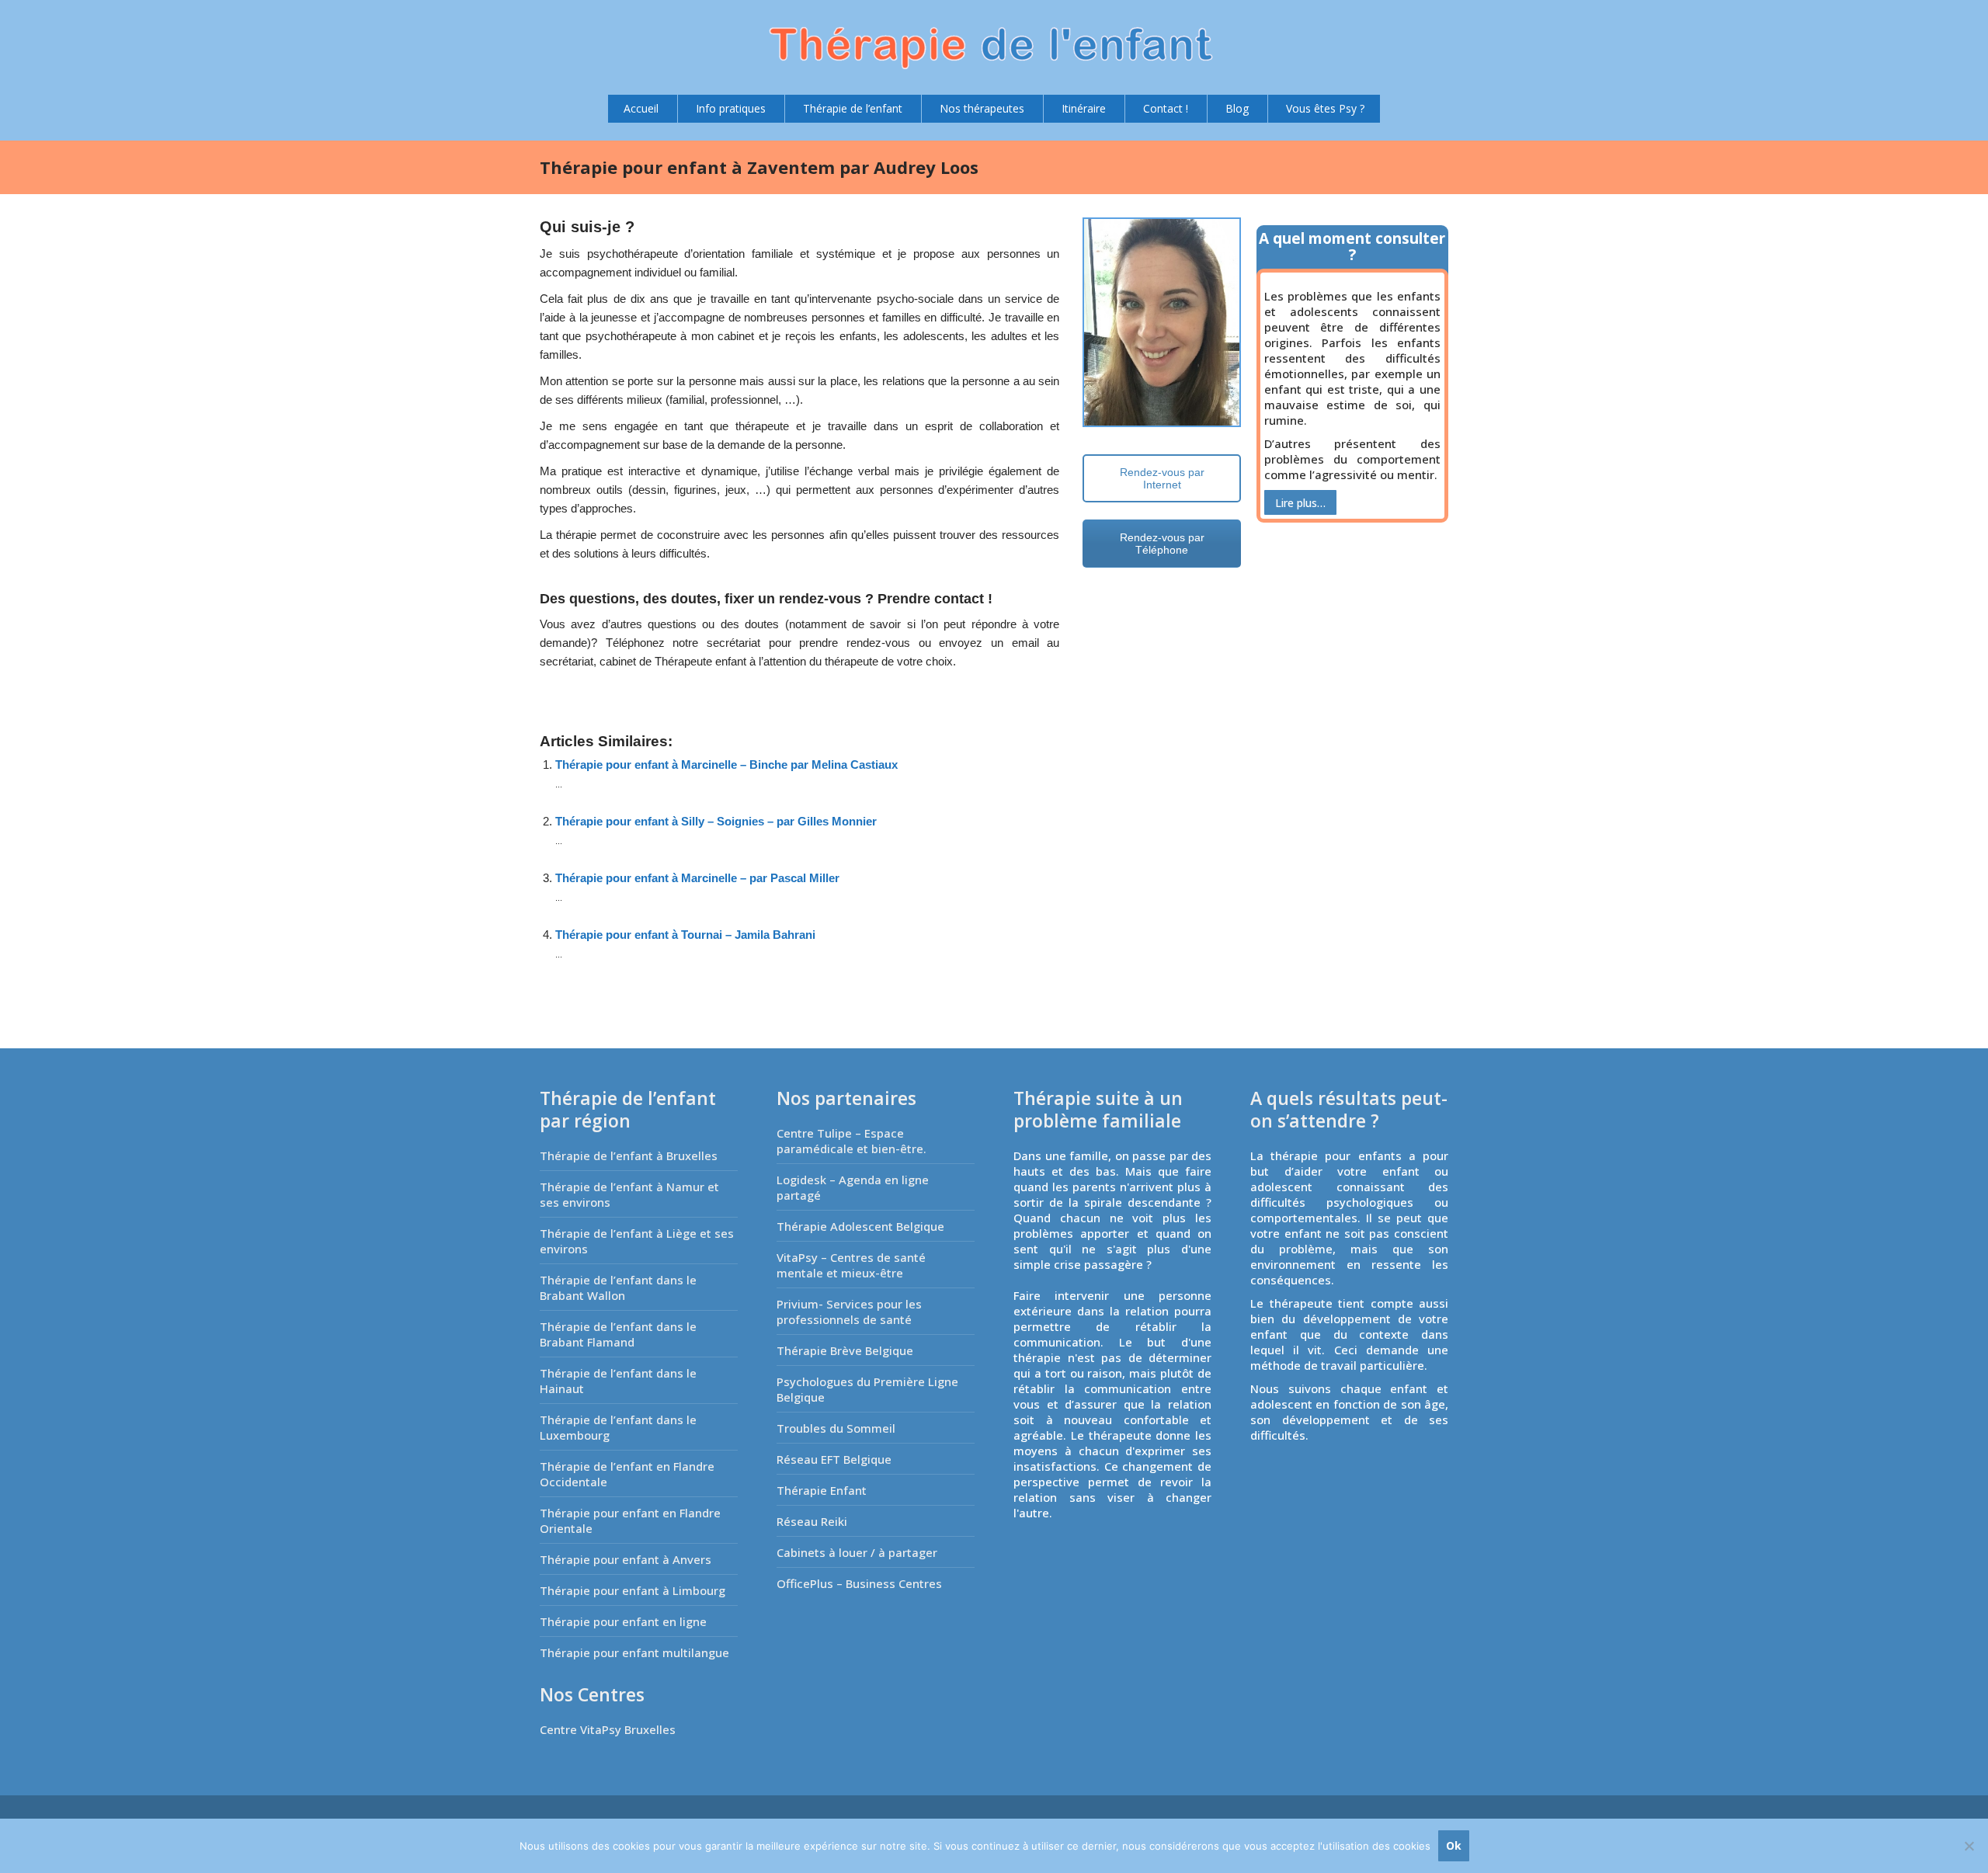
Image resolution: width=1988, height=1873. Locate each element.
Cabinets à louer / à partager (857, 1552)
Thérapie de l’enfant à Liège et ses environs (637, 1241)
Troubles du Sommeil (836, 1428)
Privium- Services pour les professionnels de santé (849, 1312)
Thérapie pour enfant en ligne (623, 1621)
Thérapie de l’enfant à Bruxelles (629, 1155)
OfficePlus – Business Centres (859, 1583)
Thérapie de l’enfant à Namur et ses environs (629, 1194)
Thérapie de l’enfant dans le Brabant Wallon (618, 1287)
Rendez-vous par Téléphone (1162, 544)
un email (1015, 643)
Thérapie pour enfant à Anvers (626, 1559)
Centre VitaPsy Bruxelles (608, 1729)
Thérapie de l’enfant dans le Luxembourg (618, 1427)
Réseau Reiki (812, 1521)
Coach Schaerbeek (602, 681)
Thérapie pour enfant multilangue (634, 1652)
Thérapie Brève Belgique (845, 1350)
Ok (1454, 1845)
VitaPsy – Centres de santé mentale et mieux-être (851, 1265)
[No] (1969, 1846)
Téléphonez (635, 643)
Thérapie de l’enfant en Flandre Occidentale (627, 1474)
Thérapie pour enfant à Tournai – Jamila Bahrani (685, 935)
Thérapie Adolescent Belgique (860, 1226)
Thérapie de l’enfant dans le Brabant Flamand (618, 1334)
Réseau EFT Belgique (834, 1459)
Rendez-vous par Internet (1162, 478)
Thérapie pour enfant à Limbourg (633, 1590)
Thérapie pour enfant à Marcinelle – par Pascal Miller (697, 878)
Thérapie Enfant (822, 1490)
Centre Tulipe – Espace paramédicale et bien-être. (852, 1141)
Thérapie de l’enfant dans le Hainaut (618, 1381)
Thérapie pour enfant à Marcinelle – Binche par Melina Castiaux (726, 764)
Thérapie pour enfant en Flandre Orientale (630, 1520)
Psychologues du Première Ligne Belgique (867, 1389)
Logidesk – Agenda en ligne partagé (853, 1187)
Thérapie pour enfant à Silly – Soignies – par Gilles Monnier (716, 821)
